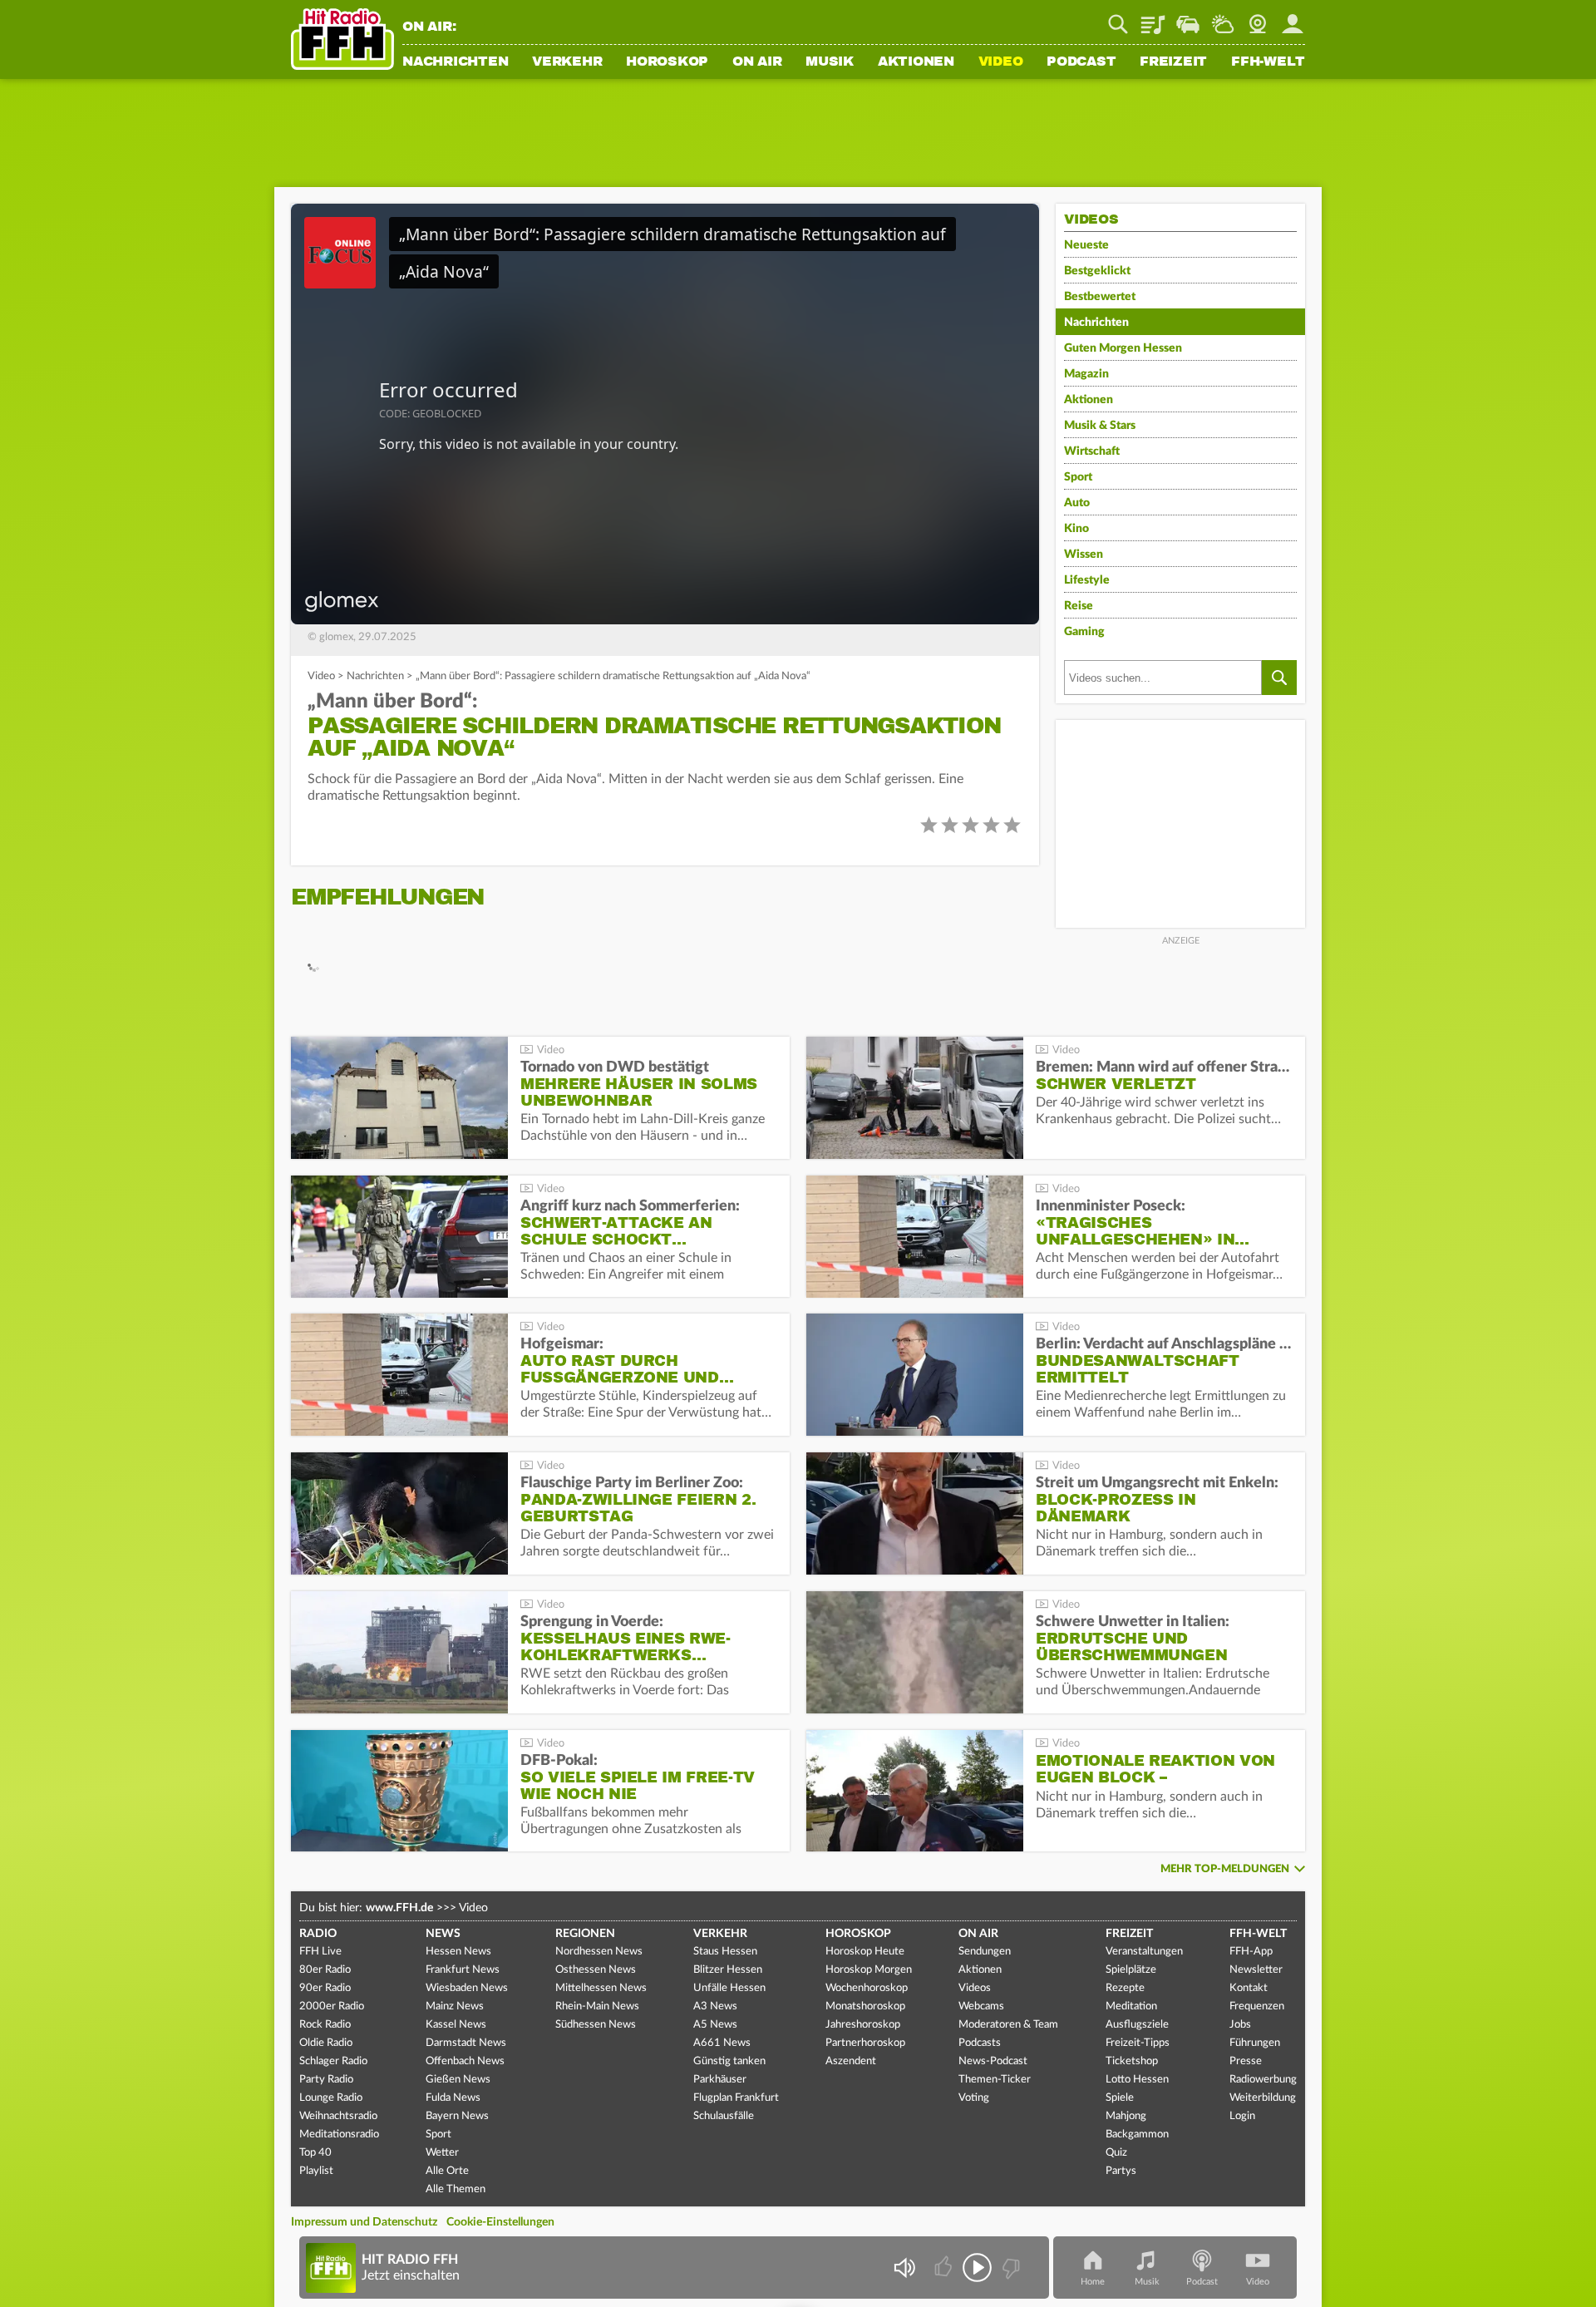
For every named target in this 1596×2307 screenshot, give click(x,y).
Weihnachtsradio (338, 2116)
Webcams (981, 2006)
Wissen (1084, 555)
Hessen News (458, 1952)
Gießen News (458, 2080)
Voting (974, 2098)
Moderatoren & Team (1008, 2025)
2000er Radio (332, 2006)
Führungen (1255, 2043)
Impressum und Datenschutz (364, 2222)
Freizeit (1173, 62)
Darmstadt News (466, 2043)
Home (1093, 2282)
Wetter (1223, 18)
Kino (1076, 529)
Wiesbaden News (467, 1988)
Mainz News (455, 2006)
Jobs (1240, 2025)
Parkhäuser (720, 2080)
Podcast (1081, 62)
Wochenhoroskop (867, 1988)
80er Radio (325, 1970)
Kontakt (1249, 1988)
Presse (1246, 2061)
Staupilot (1188, 18)
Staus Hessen (725, 1952)
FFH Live (320, 1952)
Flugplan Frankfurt (736, 2098)
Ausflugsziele (1137, 2025)
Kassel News (456, 2025)
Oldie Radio (326, 2043)
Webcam (1258, 18)
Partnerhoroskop (865, 2043)
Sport (1078, 477)
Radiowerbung (1263, 2080)
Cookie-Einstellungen (500, 2222)
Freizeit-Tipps (1138, 2043)
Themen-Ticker (995, 2080)
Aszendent (851, 2061)
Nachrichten (455, 62)
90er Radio (325, 1988)
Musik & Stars (1100, 426)
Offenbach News (465, 2061)
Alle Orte (447, 2171)
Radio (318, 1934)
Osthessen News (596, 1970)
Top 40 (315, 2153)
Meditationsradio (339, 2134)
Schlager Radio (333, 2061)
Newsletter (1256, 1970)
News (443, 1934)
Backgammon (1137, 2134)
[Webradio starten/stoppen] (977, 2268)
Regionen (585, 1934)
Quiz (1116, 2153)
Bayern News (457, 2116)
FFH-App (1251, 1952)
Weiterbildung (1263, 2098)
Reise (1079, 606)
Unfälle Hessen (729, 1988)
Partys (1121, 2171)
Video (1001, 62)
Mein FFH (1293, 18)
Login (1242, 2116)
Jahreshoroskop (863, 2025)
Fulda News (453, 2098)
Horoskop (667, 62)
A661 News (722, 2043)
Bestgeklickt (1097, 271)
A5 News (715, 2025)
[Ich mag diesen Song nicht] (1010, 2268)
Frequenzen (1257, 2006)
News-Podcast (993, 2061)
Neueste (1086, 245)
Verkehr (567, 62)
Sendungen (985, 1952)
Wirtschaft (1092, 451)
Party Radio (326, 2080)
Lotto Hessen (1137, 2080)
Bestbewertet (1100, 297)
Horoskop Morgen (869, 1970)
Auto (1077, 503)
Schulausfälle (724, 2116)
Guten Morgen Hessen (1123, 348)
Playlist (1153, 18)
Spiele (1120, 2098)
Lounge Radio (331, 2098)
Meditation (1131, 2006)
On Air (757, 62)
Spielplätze (1131, 1970)
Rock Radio (325, 2025)
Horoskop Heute (865, 1952)
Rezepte (1125, 1988)
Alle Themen (456, 2189)
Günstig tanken (729, 2061)
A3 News (715, 2006)
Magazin (1086, 374)
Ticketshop (1132, 2061)
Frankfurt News (463, 1970)
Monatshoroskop (865, 2006)
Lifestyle (1087, 580)
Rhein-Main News (597, 2006)
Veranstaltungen (1144, 1952)
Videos (975, 1988)
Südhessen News (596, 2025)
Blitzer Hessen (728, 1970)
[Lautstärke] (904, 2268)
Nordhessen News (599, 1952)
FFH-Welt (1268, 62)
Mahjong (1126, 2116)
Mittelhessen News (601, 1988)
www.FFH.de (399, 1908)
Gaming (1084, 632)
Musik (830, 62)
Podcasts (980, 2043)
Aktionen (916, 62)
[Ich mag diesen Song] (945, 2268)
